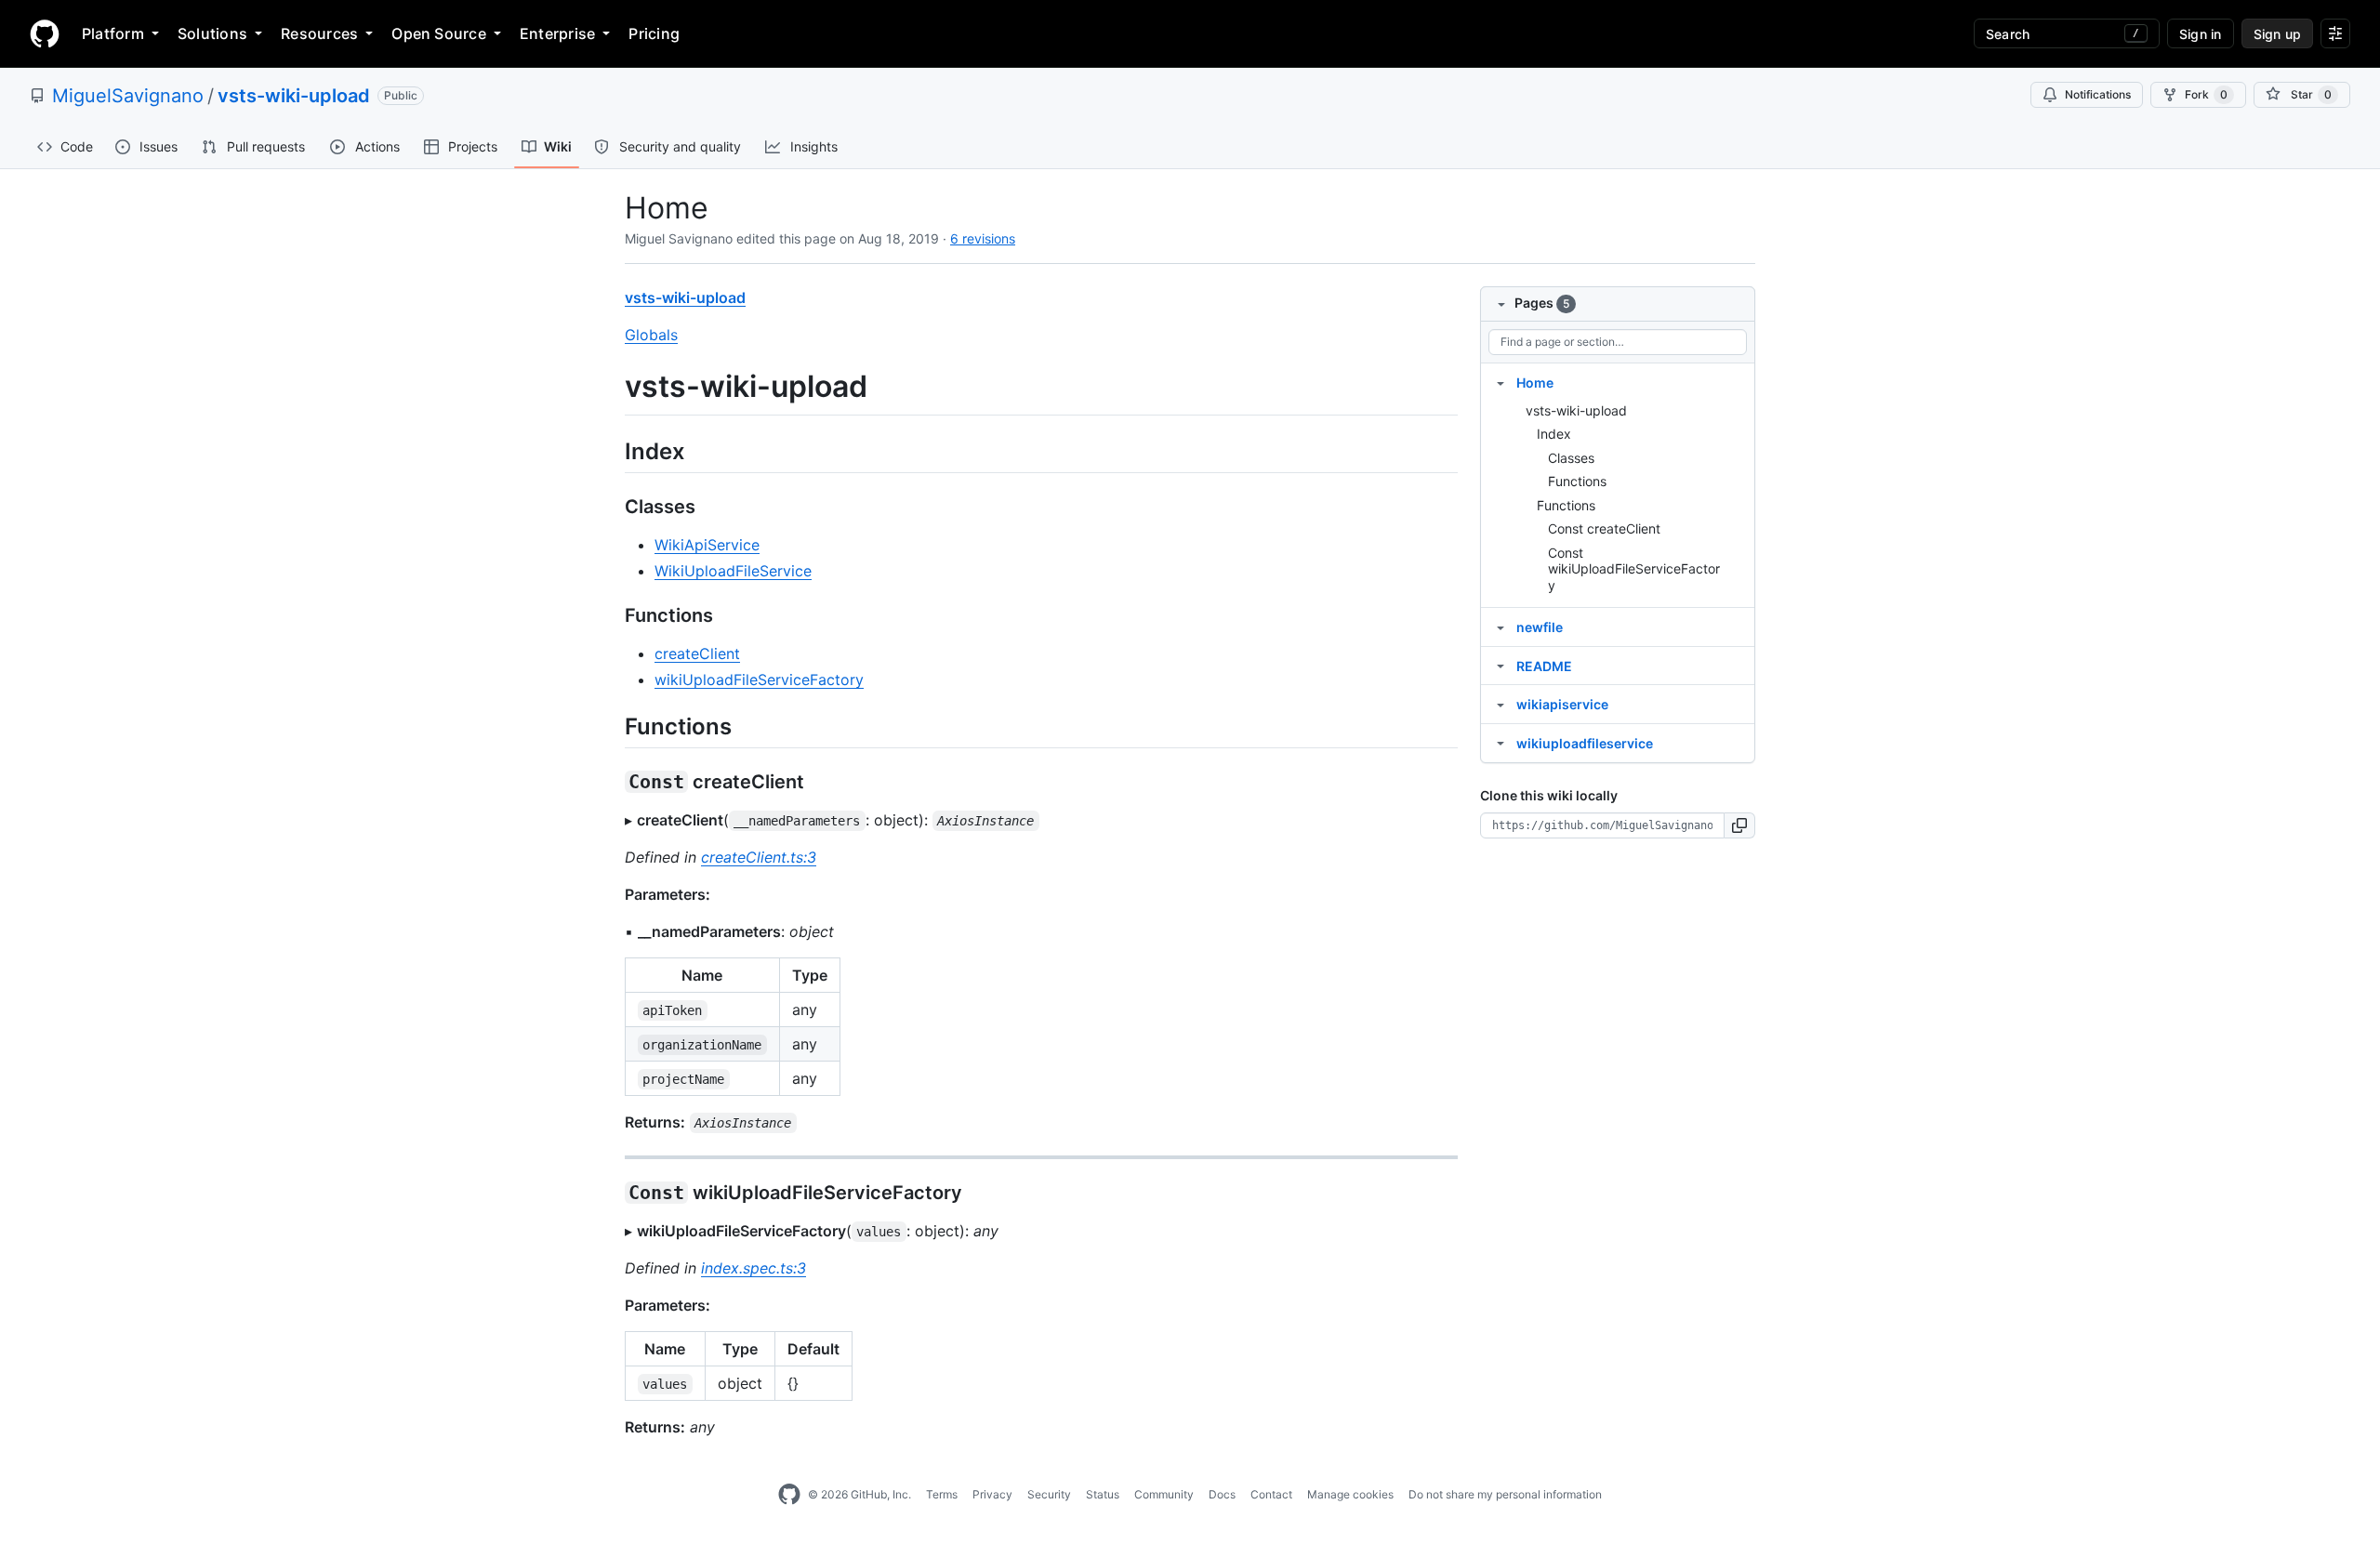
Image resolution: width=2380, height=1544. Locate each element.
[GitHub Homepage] (789, 1495)
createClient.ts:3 (759, 857)
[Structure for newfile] (1501, 627)
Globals (651, 335)
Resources (319, 33)
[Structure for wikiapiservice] (1501, 704)
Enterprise (557, 33)
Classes (1571, 458)
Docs (1222, 1494)
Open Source (439, 33)
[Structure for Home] (1501, 382)
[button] (1740, 825)
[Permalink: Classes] (612, 507)
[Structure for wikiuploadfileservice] (1501, 743)
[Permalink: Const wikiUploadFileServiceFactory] (612, 1193)
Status (1103, 1494)
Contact (1271, 1494)
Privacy (992, 1494)
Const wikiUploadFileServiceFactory (1634, 569)
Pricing (654, 33)
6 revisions (983, 238)
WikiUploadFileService (733, 571)
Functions (1577, 481)
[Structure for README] (1501, 666)
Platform (113, 33)
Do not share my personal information (1505, 1494)
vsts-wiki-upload (294, 96)
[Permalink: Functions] (612, 615)
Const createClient (1604, 528)
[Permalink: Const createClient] (612, 782)
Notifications (2098, 94)
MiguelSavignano (128, 96)
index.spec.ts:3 (754, 1268)
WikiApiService (707, 545)
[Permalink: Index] (612, 451)
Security (1049, 1494)
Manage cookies (1350, 1494)
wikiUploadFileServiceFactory (759, 680)
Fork (2206, 94)
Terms (942, 1494)
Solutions (212, 33)
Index (1554, 434)
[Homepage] (45, 33)
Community (1164, 1494)
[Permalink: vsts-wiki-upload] (612, 387)
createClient (697, 653)
